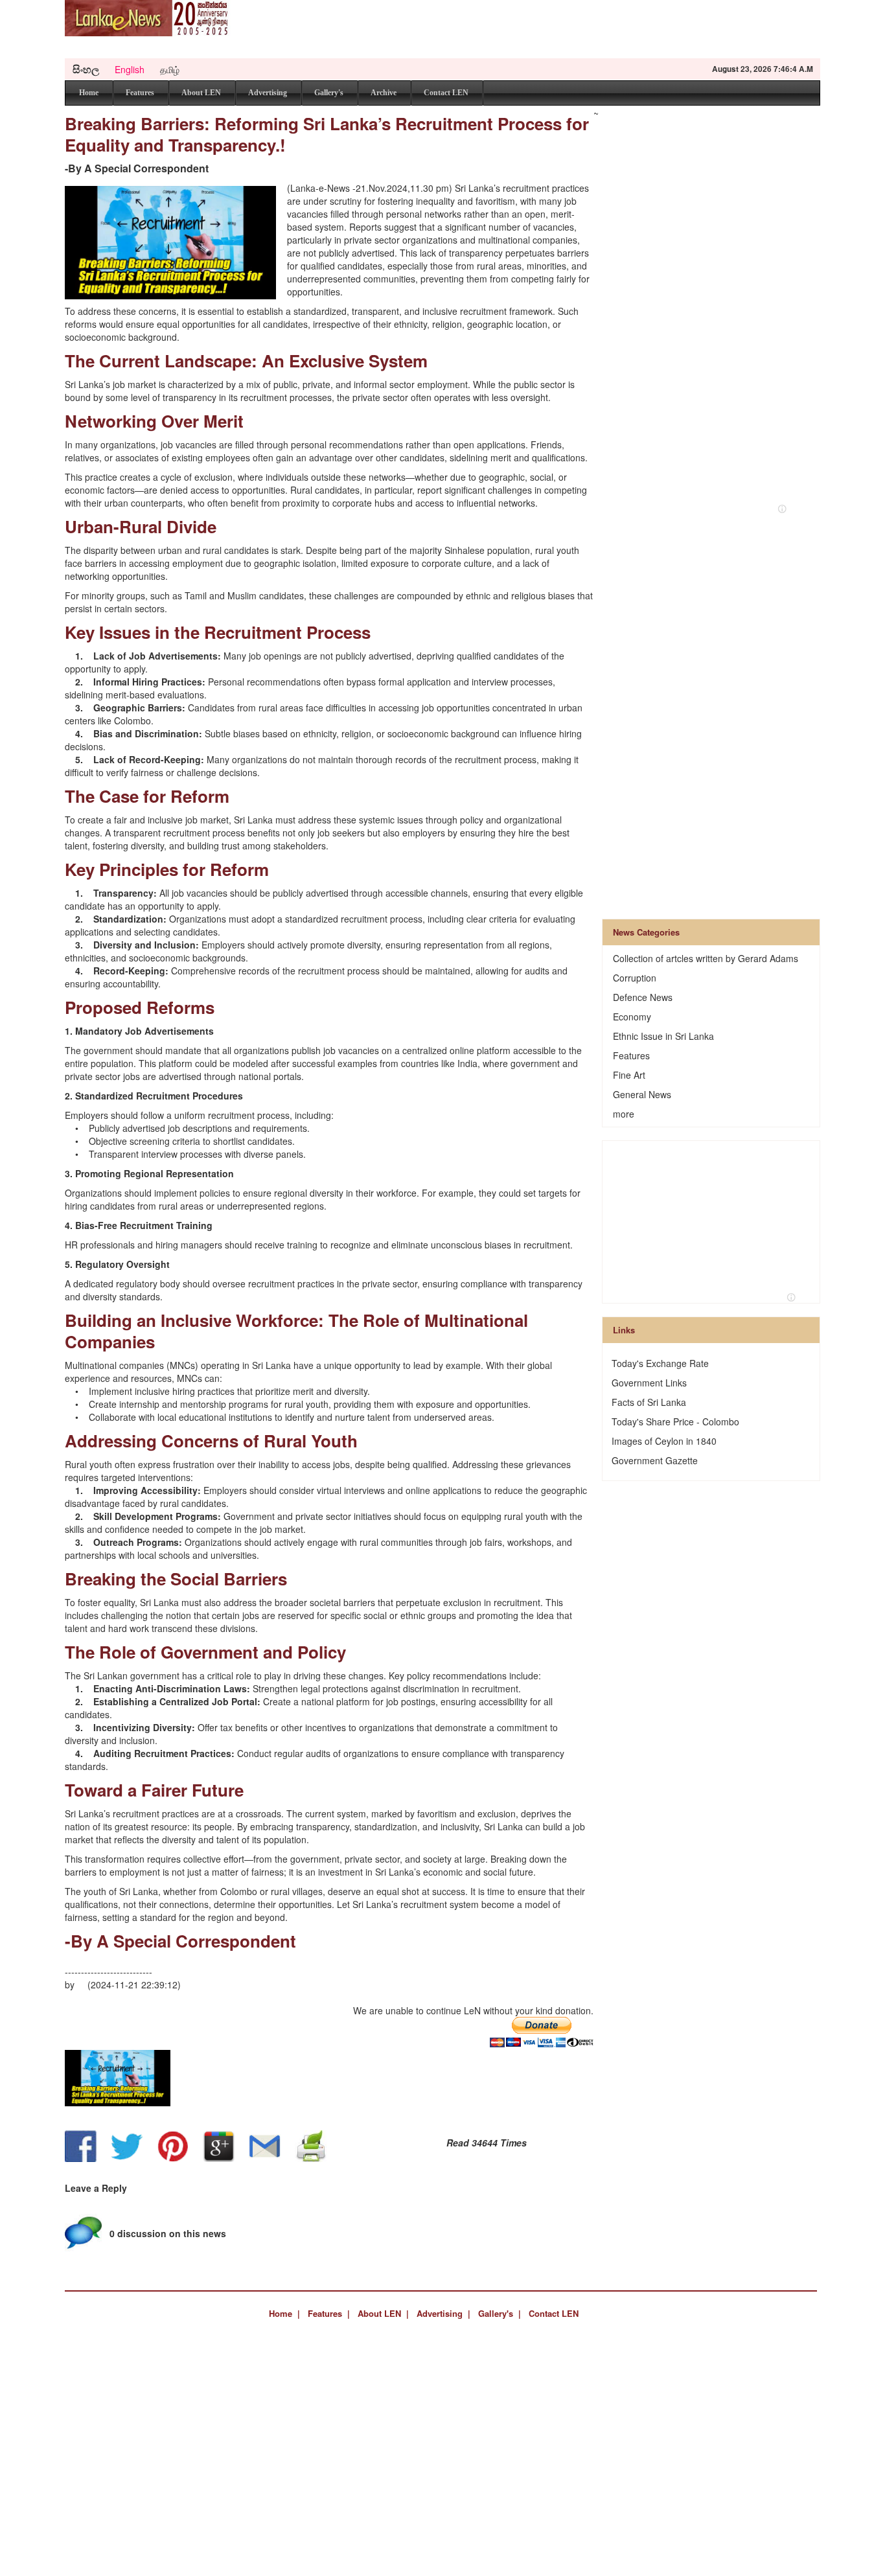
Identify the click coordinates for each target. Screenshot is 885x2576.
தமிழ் (170, 69)
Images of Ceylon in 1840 (664, 1441)
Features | (329, 2313)
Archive (384, 93)
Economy (632, 1017)
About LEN (201, 93)
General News (642, 1094)
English (130, 69)
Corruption (635, 978)
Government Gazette (655, 1460)
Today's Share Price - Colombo (675, 1421)
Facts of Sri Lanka (649, 1402)
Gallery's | (500, 2313)
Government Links (649, 1383)
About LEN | (383, 2313)
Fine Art (629, 1075)
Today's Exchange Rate (660, 1363)
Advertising (268, 93)
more (624, 1114)
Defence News (643, 997)
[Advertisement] (584, 29)
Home (89, 93)
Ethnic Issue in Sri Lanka (663, 1036)
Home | (284, 2313)
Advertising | (443, 2313)
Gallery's (329, 93)
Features (140, 93)
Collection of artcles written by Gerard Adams (706, 958)
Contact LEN (446, 93)
